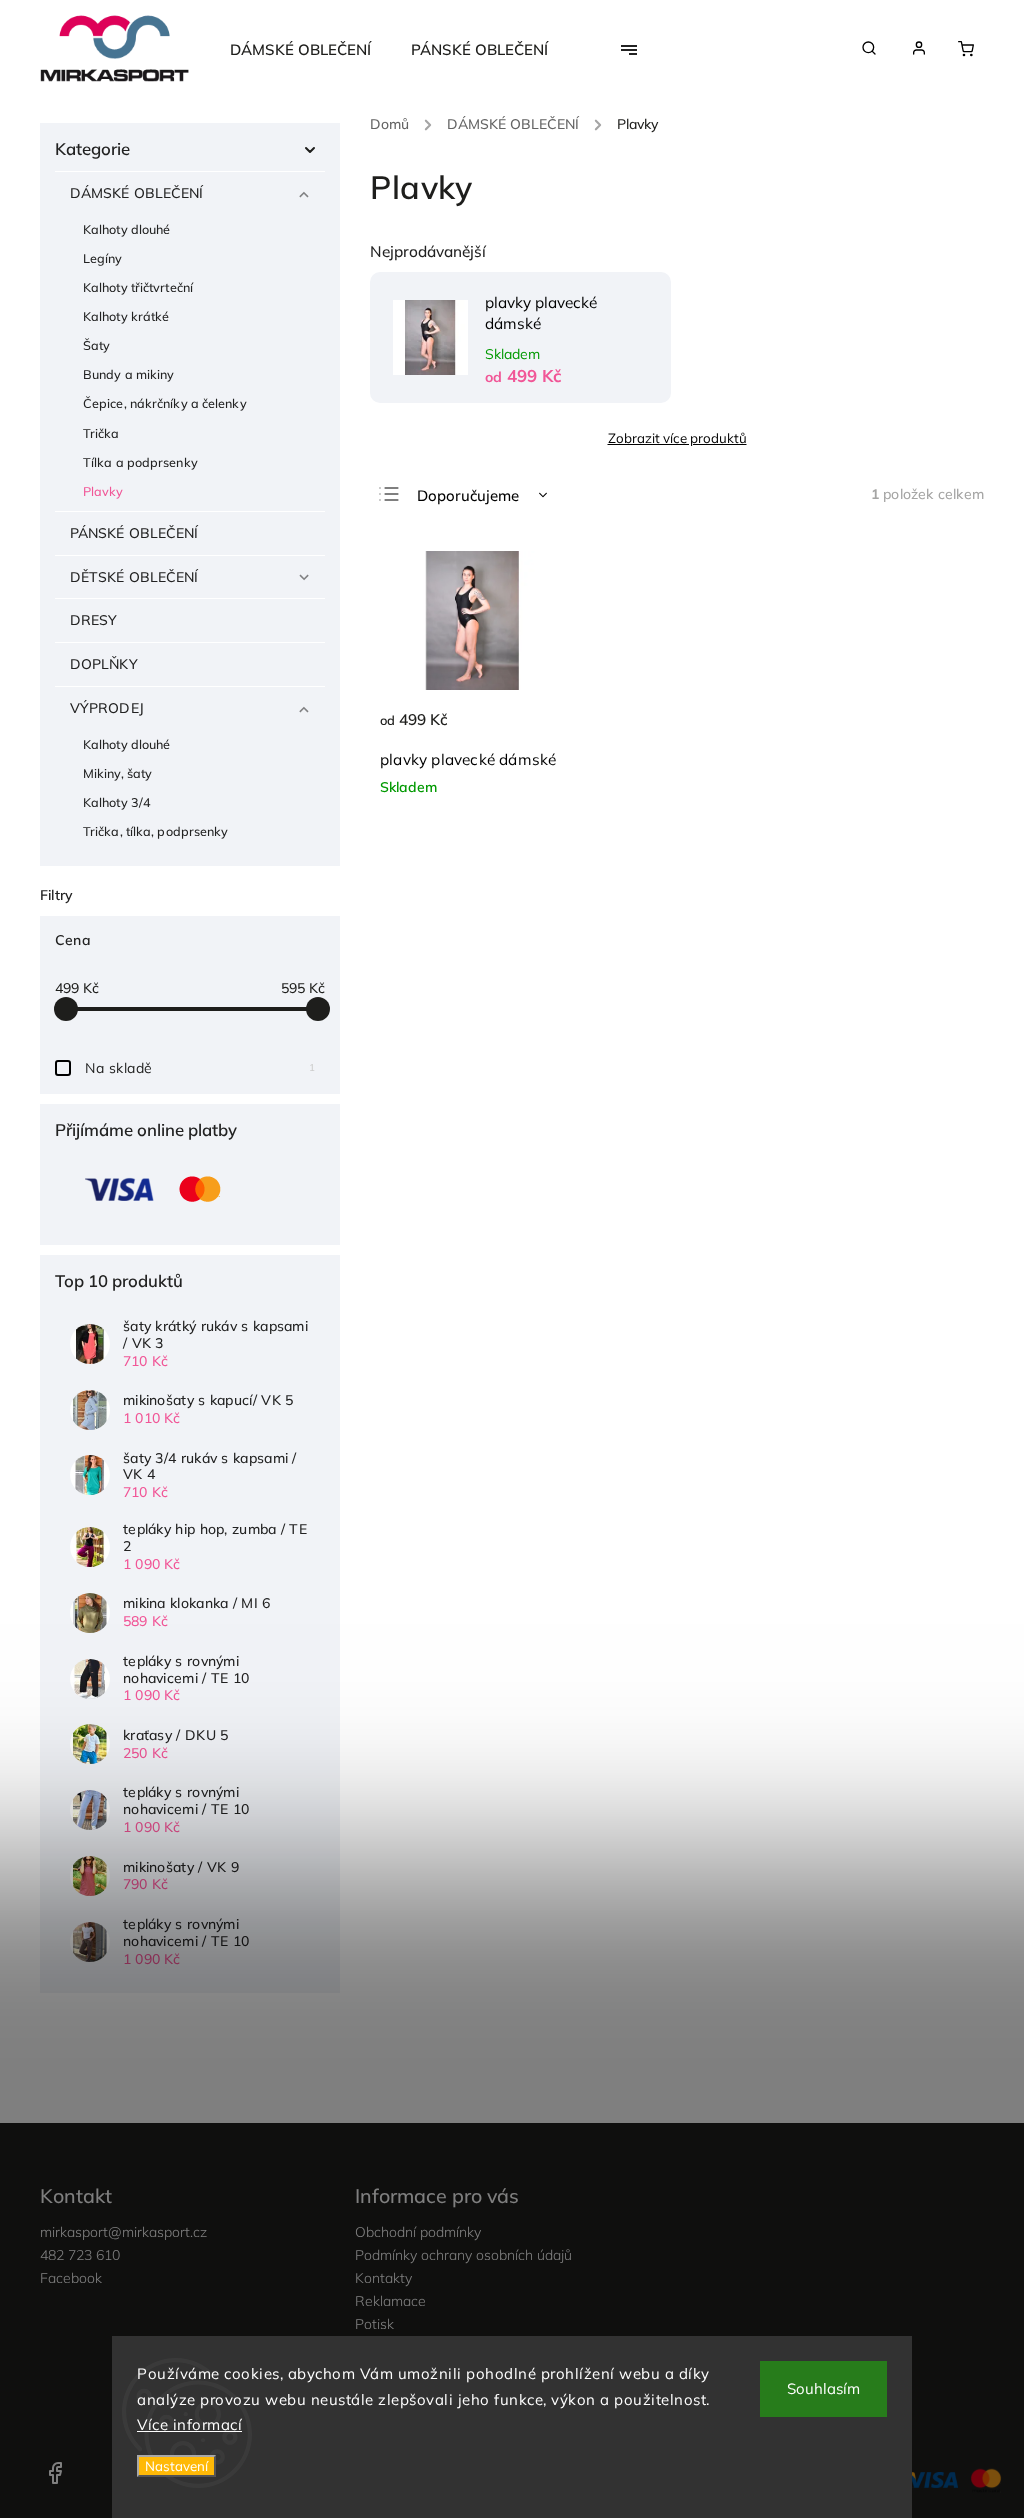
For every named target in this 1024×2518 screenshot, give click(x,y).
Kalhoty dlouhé (126, 229)
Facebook (71, 2278)
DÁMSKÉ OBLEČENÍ (137, 193)
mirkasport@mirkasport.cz (123, 2232)
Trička (101, 433)
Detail (528, 731)
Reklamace (390, 2301)
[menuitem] (310, 50)
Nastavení (176, 2466)
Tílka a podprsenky (140, 462)
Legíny (103, 258)
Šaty (96, 345)
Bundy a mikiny (128, 374)
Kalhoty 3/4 (117, 802)
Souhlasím (823, 2388)
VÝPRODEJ (107, 708)
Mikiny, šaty (117, 773)
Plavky (103, 491)
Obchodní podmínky (418, 2232)
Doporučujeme (468, 495)
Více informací (189, 2424)
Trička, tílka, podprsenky (156, 831)
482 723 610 (80, 2255)
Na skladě (200, 1068)
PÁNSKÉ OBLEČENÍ (134, 533)
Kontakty (383, 2278)
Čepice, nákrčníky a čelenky (165, 403)
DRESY (94, 620)
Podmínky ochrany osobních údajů (463, 2255)
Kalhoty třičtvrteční (138, 287)
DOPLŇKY (104, 664)
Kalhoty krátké (126, 316)
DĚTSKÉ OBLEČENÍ (134, 577)
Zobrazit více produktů (677, 438)
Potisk (374, 2324)
